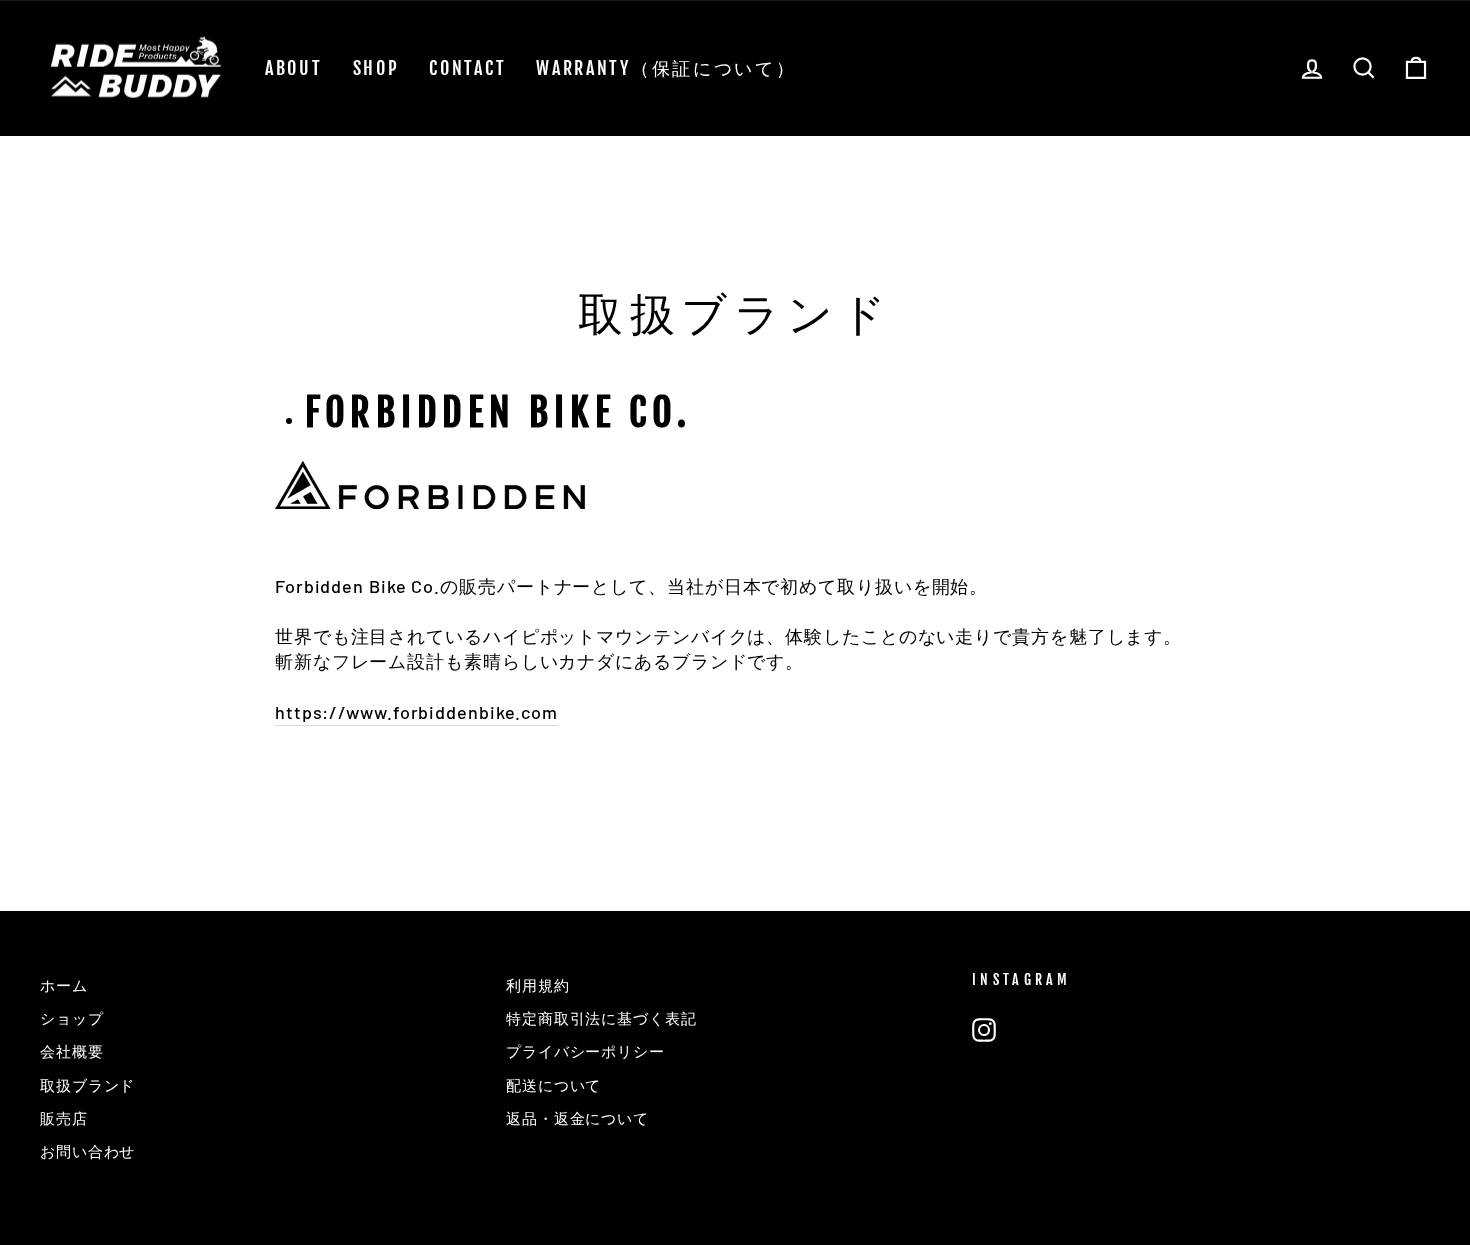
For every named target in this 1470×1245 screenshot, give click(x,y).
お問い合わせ (87, 1151)
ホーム (64, 985)
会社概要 (72, 1051)
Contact (467, 68)
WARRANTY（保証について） (666, 68)
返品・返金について (577, 1118)
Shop (376, 68)
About (294, 68)
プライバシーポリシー (585, 1051)
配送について (553, 1085)
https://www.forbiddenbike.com (416, 712)
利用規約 (538, 985)
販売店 (64, 1118)
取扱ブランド (87, 1085)
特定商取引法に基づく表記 (601, 1018)
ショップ (72, 1018)
